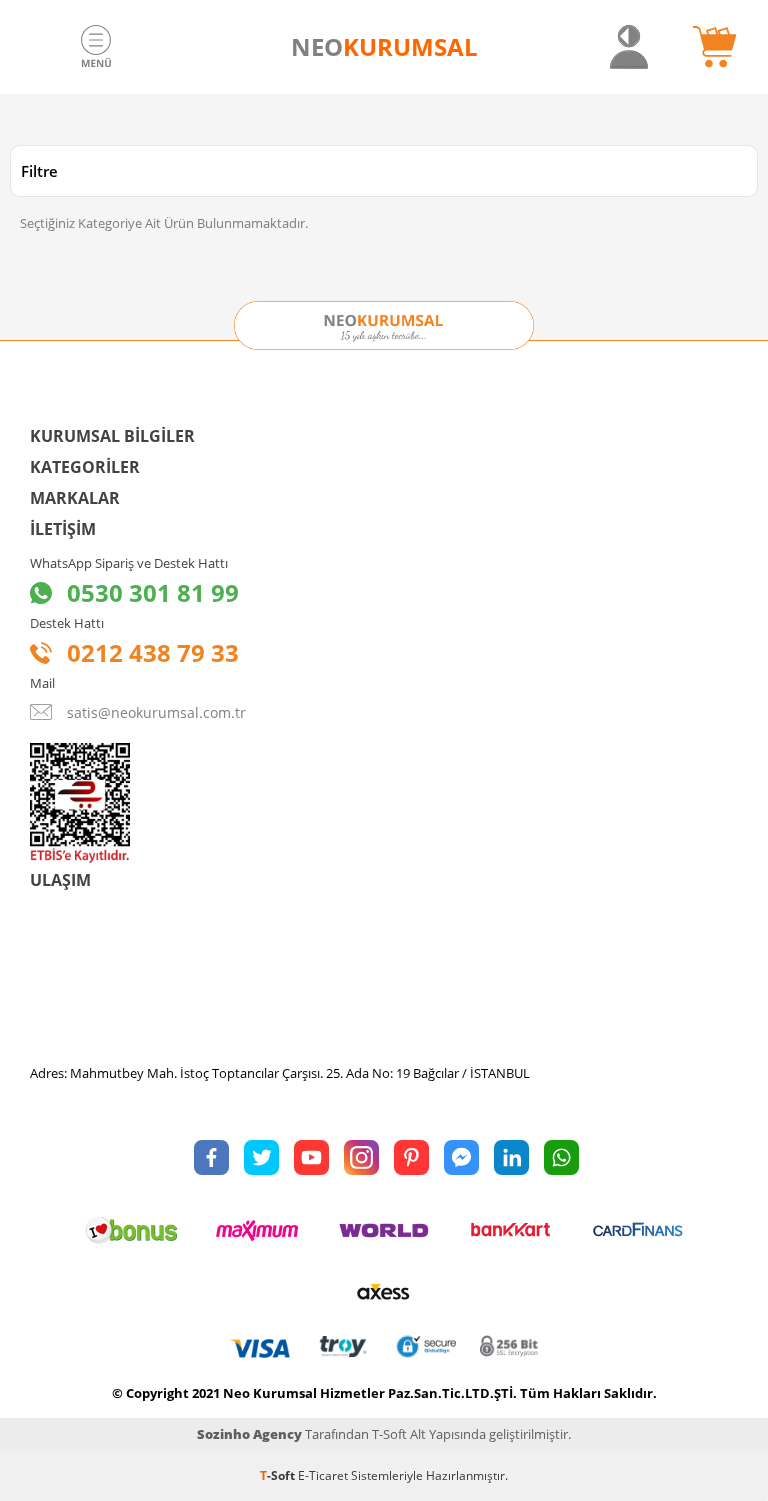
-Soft (279, 1475)
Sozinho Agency (249, 1434)
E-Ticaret (323, 1475)
